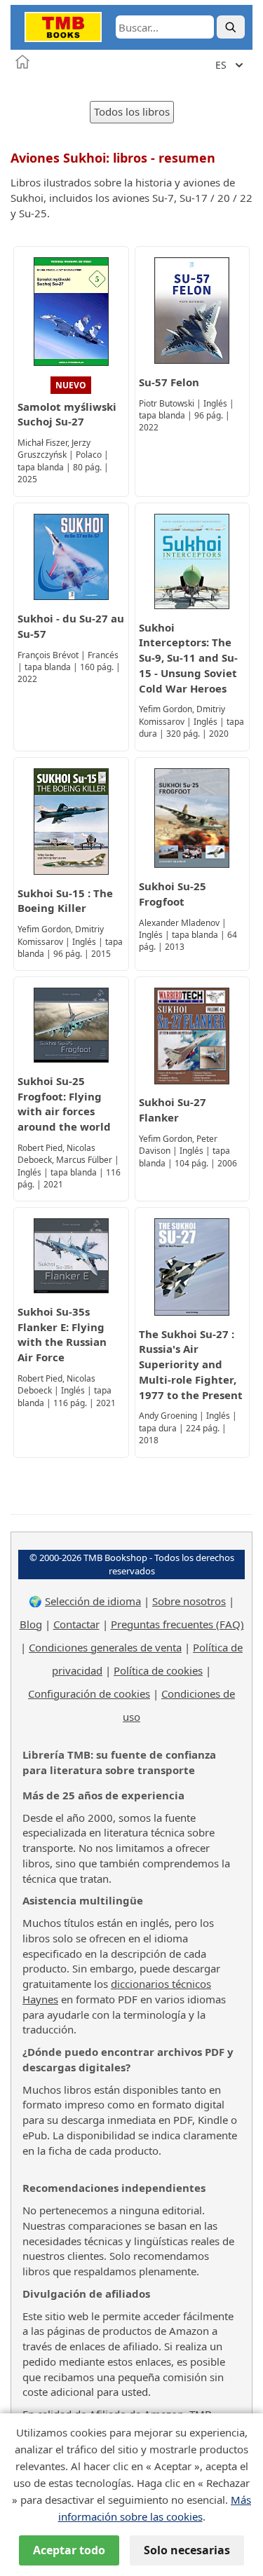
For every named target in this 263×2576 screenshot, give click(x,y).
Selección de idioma (93, 1601)
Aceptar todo (69, 2550)
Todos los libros (132, 111)
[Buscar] (231, 27)
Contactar (76, 1624)
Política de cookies (158, 1670)
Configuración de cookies (89, 1694)
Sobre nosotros (189, 1601)
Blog (31, 1624)
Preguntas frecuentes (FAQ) (177, 1624)
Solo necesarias (187, 2550)
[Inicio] (22, 62)
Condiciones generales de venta (105, 1647)
